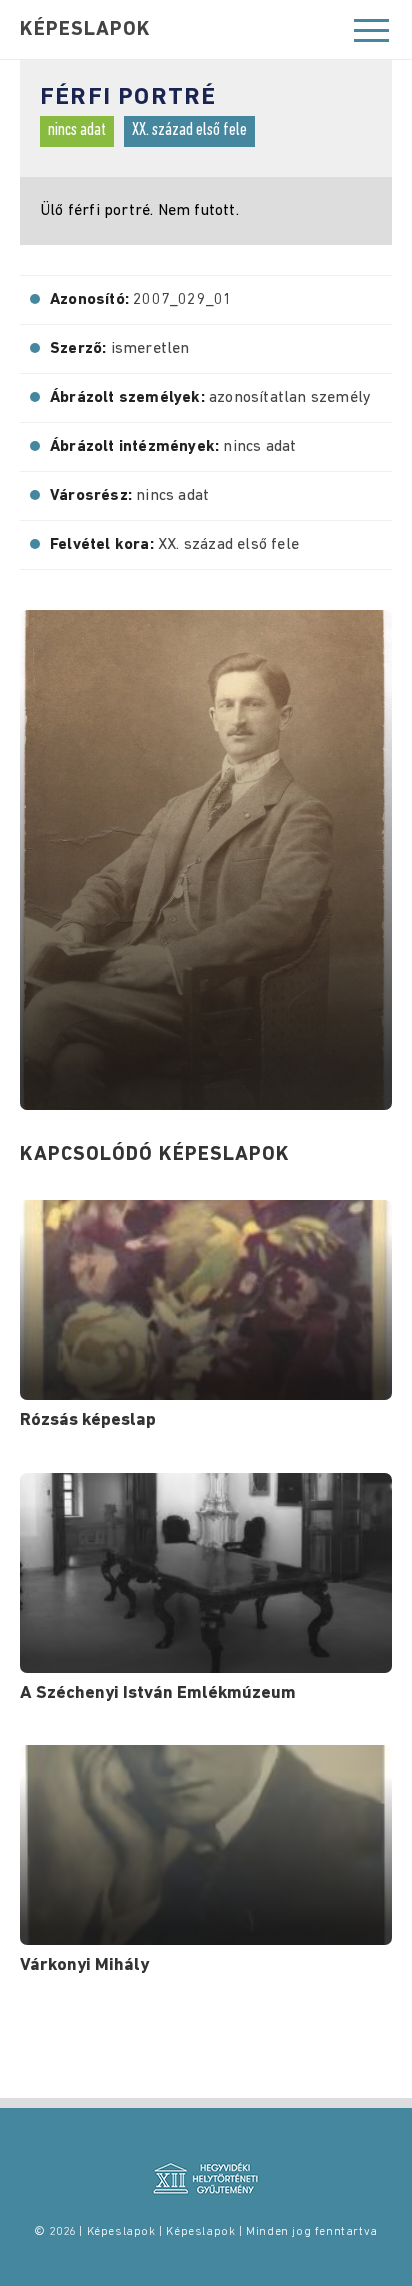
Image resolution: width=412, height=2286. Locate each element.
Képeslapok (85, 30)
